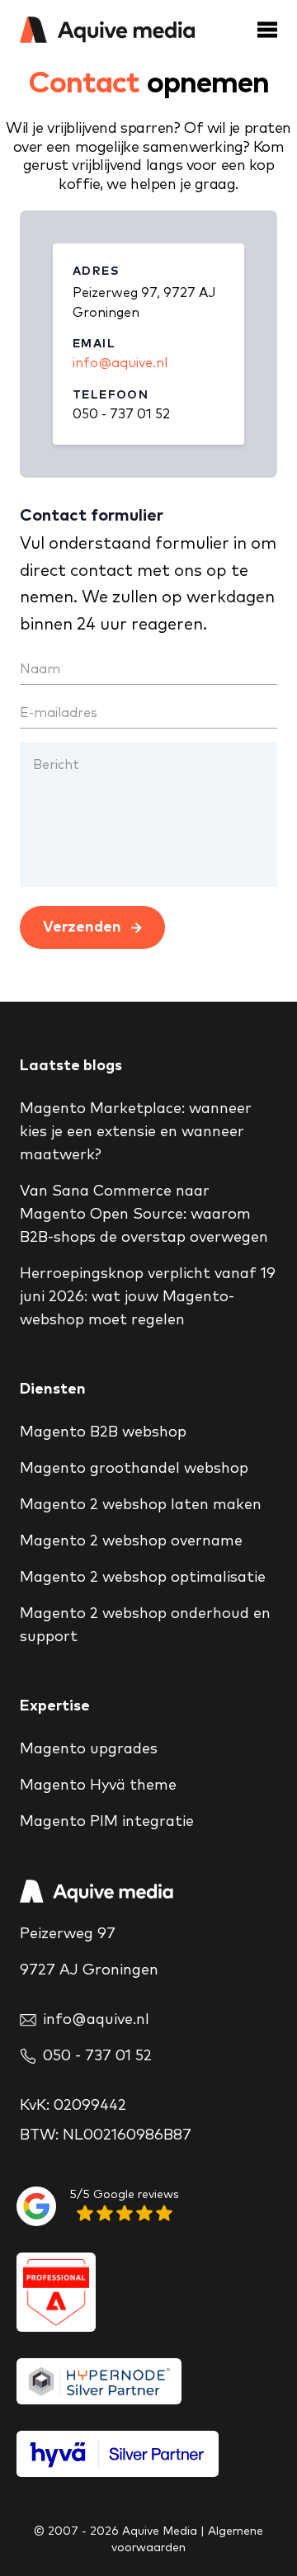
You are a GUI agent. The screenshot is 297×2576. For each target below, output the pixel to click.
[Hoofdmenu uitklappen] (267, 30)
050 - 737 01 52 (121, 414)
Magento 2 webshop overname (131, 1541)
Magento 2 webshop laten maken (141, 1505)
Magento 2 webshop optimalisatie (143, 1578)
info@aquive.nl (120, 363)
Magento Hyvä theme (98, 1786)
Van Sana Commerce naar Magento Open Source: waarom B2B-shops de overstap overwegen (144, 1215)
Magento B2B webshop (103, 1432)
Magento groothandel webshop (134, 1469)
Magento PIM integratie (107, 1822)
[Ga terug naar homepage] (107, 30)
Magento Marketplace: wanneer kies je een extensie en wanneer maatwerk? (136, 1132)
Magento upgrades (89, 1749)
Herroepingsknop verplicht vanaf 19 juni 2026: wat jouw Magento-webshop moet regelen (148, 1297)
